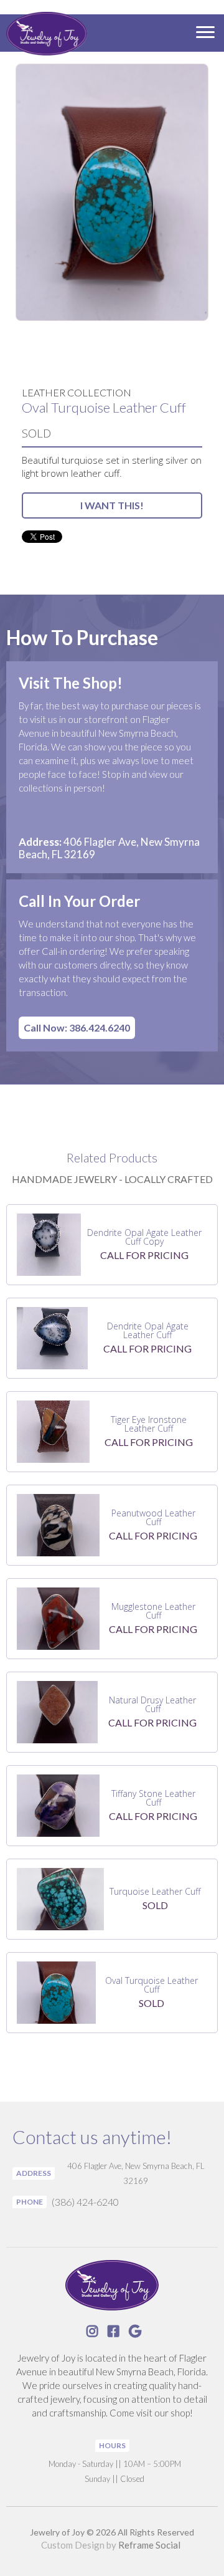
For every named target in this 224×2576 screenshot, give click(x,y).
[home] (44, 35)
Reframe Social (149, 2545)
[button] (205, 33)
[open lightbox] (112, 192)
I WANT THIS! (112, 505)
